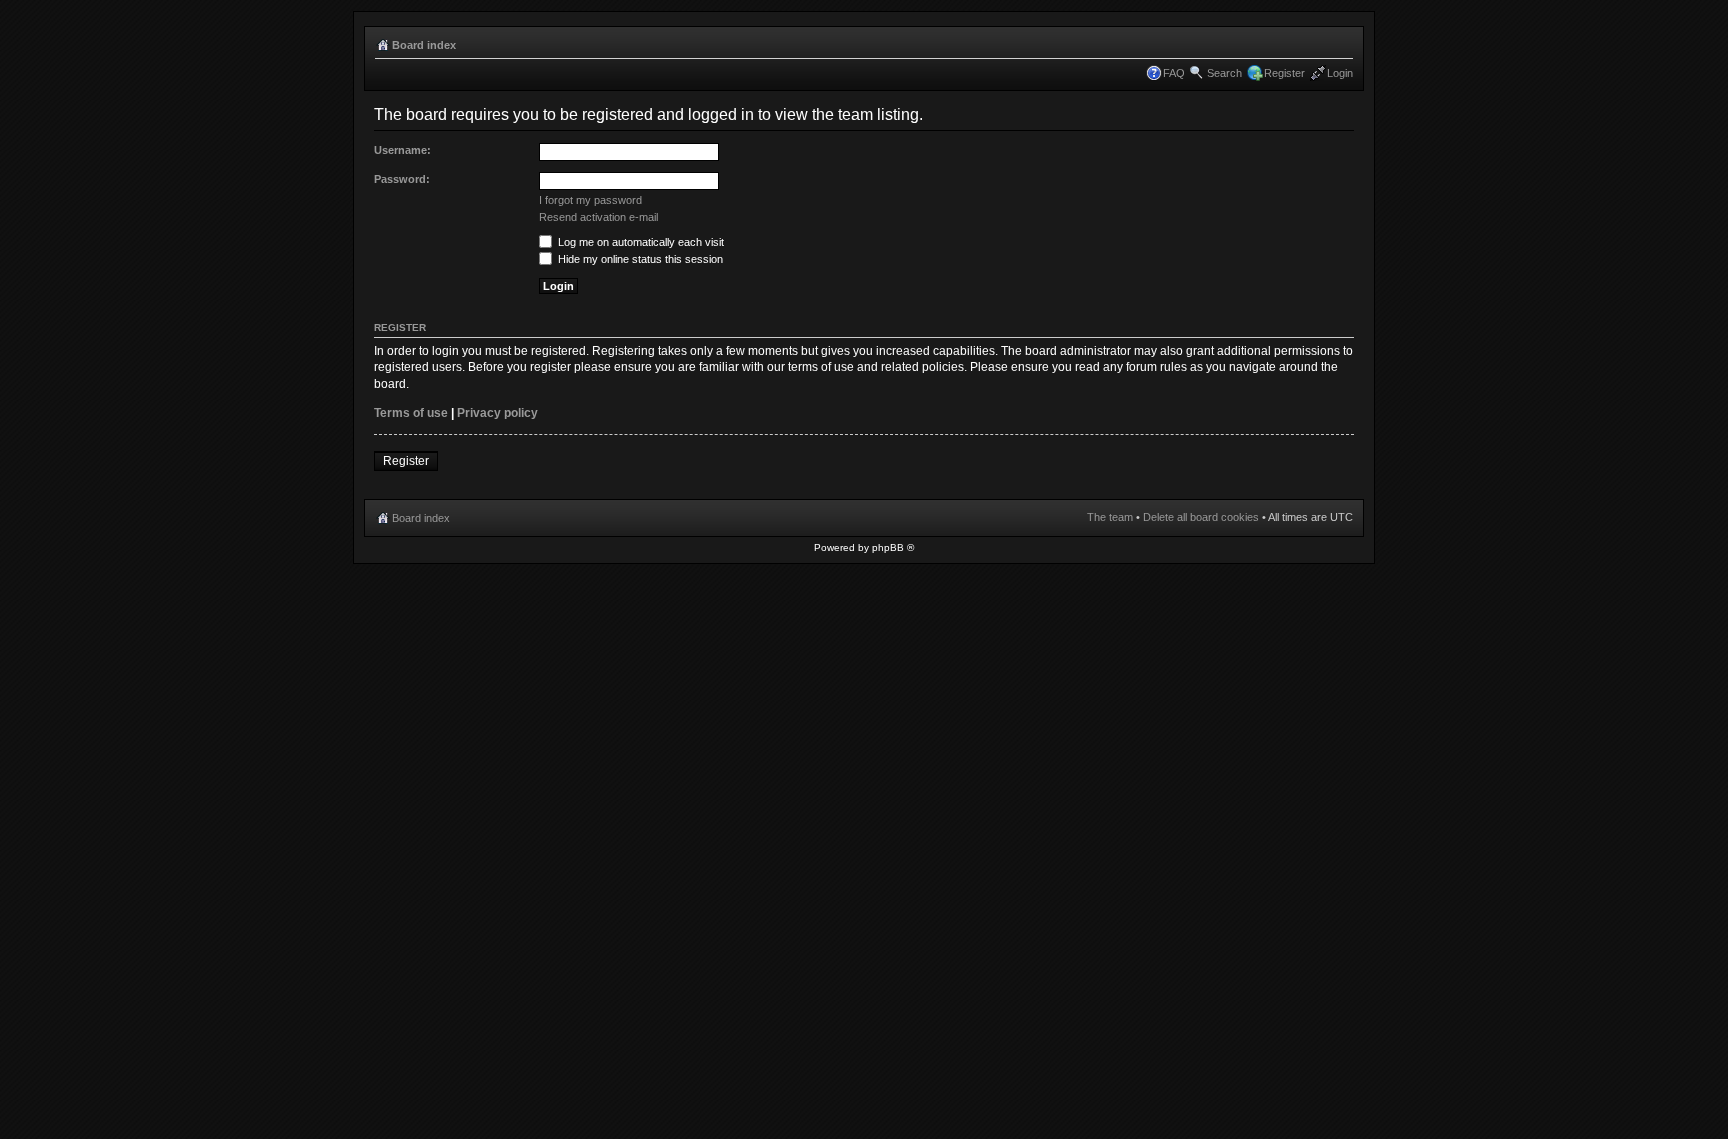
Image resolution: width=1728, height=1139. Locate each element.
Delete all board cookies (1201, 517)
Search (1224, 73)
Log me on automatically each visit (639, 242)
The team (1110, 517)
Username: (402, 150)
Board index (424, 45)
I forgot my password (590, 200)
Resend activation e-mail (598, 217)
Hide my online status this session (639, 259)
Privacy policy (497, 413)
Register (1284, 73)
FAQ (1174, 73)
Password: (402, 179)
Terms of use (411, 413)
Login (1340, 73)
